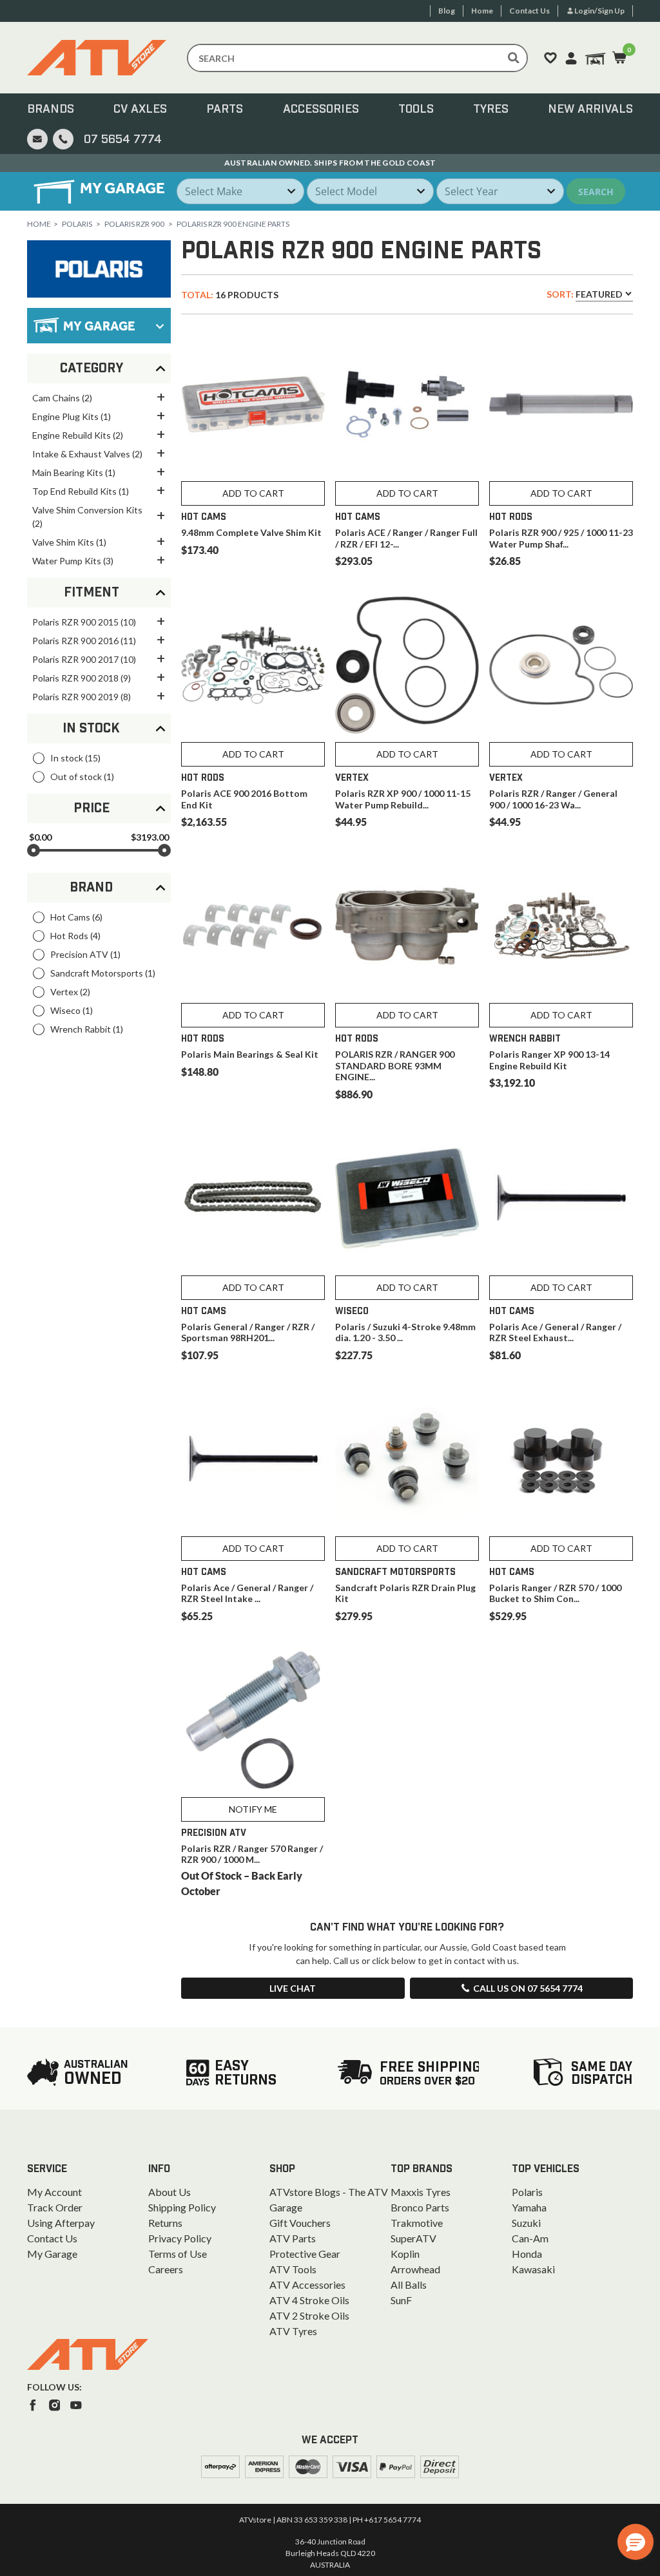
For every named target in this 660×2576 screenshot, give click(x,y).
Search (596, 192)
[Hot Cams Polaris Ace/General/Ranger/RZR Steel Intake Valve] (253, 1459)
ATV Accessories (307, 2285)
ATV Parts (293, 2238)
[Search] (514, 58)
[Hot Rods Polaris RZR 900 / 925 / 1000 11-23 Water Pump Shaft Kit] (561, 404)
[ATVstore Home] (88, 2354)
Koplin (405, 2254)
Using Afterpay (61, 2223)
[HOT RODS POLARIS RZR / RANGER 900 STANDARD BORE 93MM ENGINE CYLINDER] (407, 926)
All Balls (409, 2285)
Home (39, 224)
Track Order (55, 2207)
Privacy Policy (180, 2238)
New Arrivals (590, 110)
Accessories (321, 110)
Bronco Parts (420, 2207)
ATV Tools (293, 2269)
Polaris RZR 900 (134, 224)
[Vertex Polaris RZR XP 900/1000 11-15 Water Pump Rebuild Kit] (407, 665)
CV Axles (140, 110)
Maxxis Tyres (421, 2192)
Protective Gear (305, 2254)
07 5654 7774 (123, 140)
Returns (165, 2223)
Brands (51, 110)
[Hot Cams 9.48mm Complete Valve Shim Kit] (253, 404)
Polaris (77, 224)
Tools (416, 110)
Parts (225, 110)
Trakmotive (417, 2223)
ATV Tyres (293, 2331)
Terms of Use (178, 2254)
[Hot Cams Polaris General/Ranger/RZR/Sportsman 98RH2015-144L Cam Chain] (253, 1198)
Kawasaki (533, 2269)
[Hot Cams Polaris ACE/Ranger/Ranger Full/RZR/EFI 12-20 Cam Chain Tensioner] (407, 404)
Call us (528, 1988)
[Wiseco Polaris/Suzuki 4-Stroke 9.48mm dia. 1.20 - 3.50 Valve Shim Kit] (407, 1198)
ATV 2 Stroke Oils (309, 2315)
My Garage (52, 2254)
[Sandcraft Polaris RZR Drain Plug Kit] (407, 1459)
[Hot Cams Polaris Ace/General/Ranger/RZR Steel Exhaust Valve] (561, 1198)
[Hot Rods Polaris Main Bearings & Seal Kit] (253, 926)
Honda (527, 2254)
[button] (636, 2542)
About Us (170, 2192)
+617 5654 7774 (393, 2520)
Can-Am (530, 2238)
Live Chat (293, 1988)
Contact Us (52, 2238)
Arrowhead (415, 2269)
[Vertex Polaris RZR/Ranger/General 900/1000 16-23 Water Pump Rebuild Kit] (561, 665)
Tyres (491, 110)
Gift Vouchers (300, 2223)
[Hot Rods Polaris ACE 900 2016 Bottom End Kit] (253, 665)
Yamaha (529, 2207)
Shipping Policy (182, 2207)
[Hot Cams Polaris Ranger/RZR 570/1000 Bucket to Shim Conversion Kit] (561, 1459)
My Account (54, 2192)
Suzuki (526, 2223)
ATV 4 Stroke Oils (309, 2300)
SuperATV (413, 2238)
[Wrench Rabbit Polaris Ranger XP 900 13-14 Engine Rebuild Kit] (561, 926)
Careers (166, 2269)
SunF (401, 2300)
